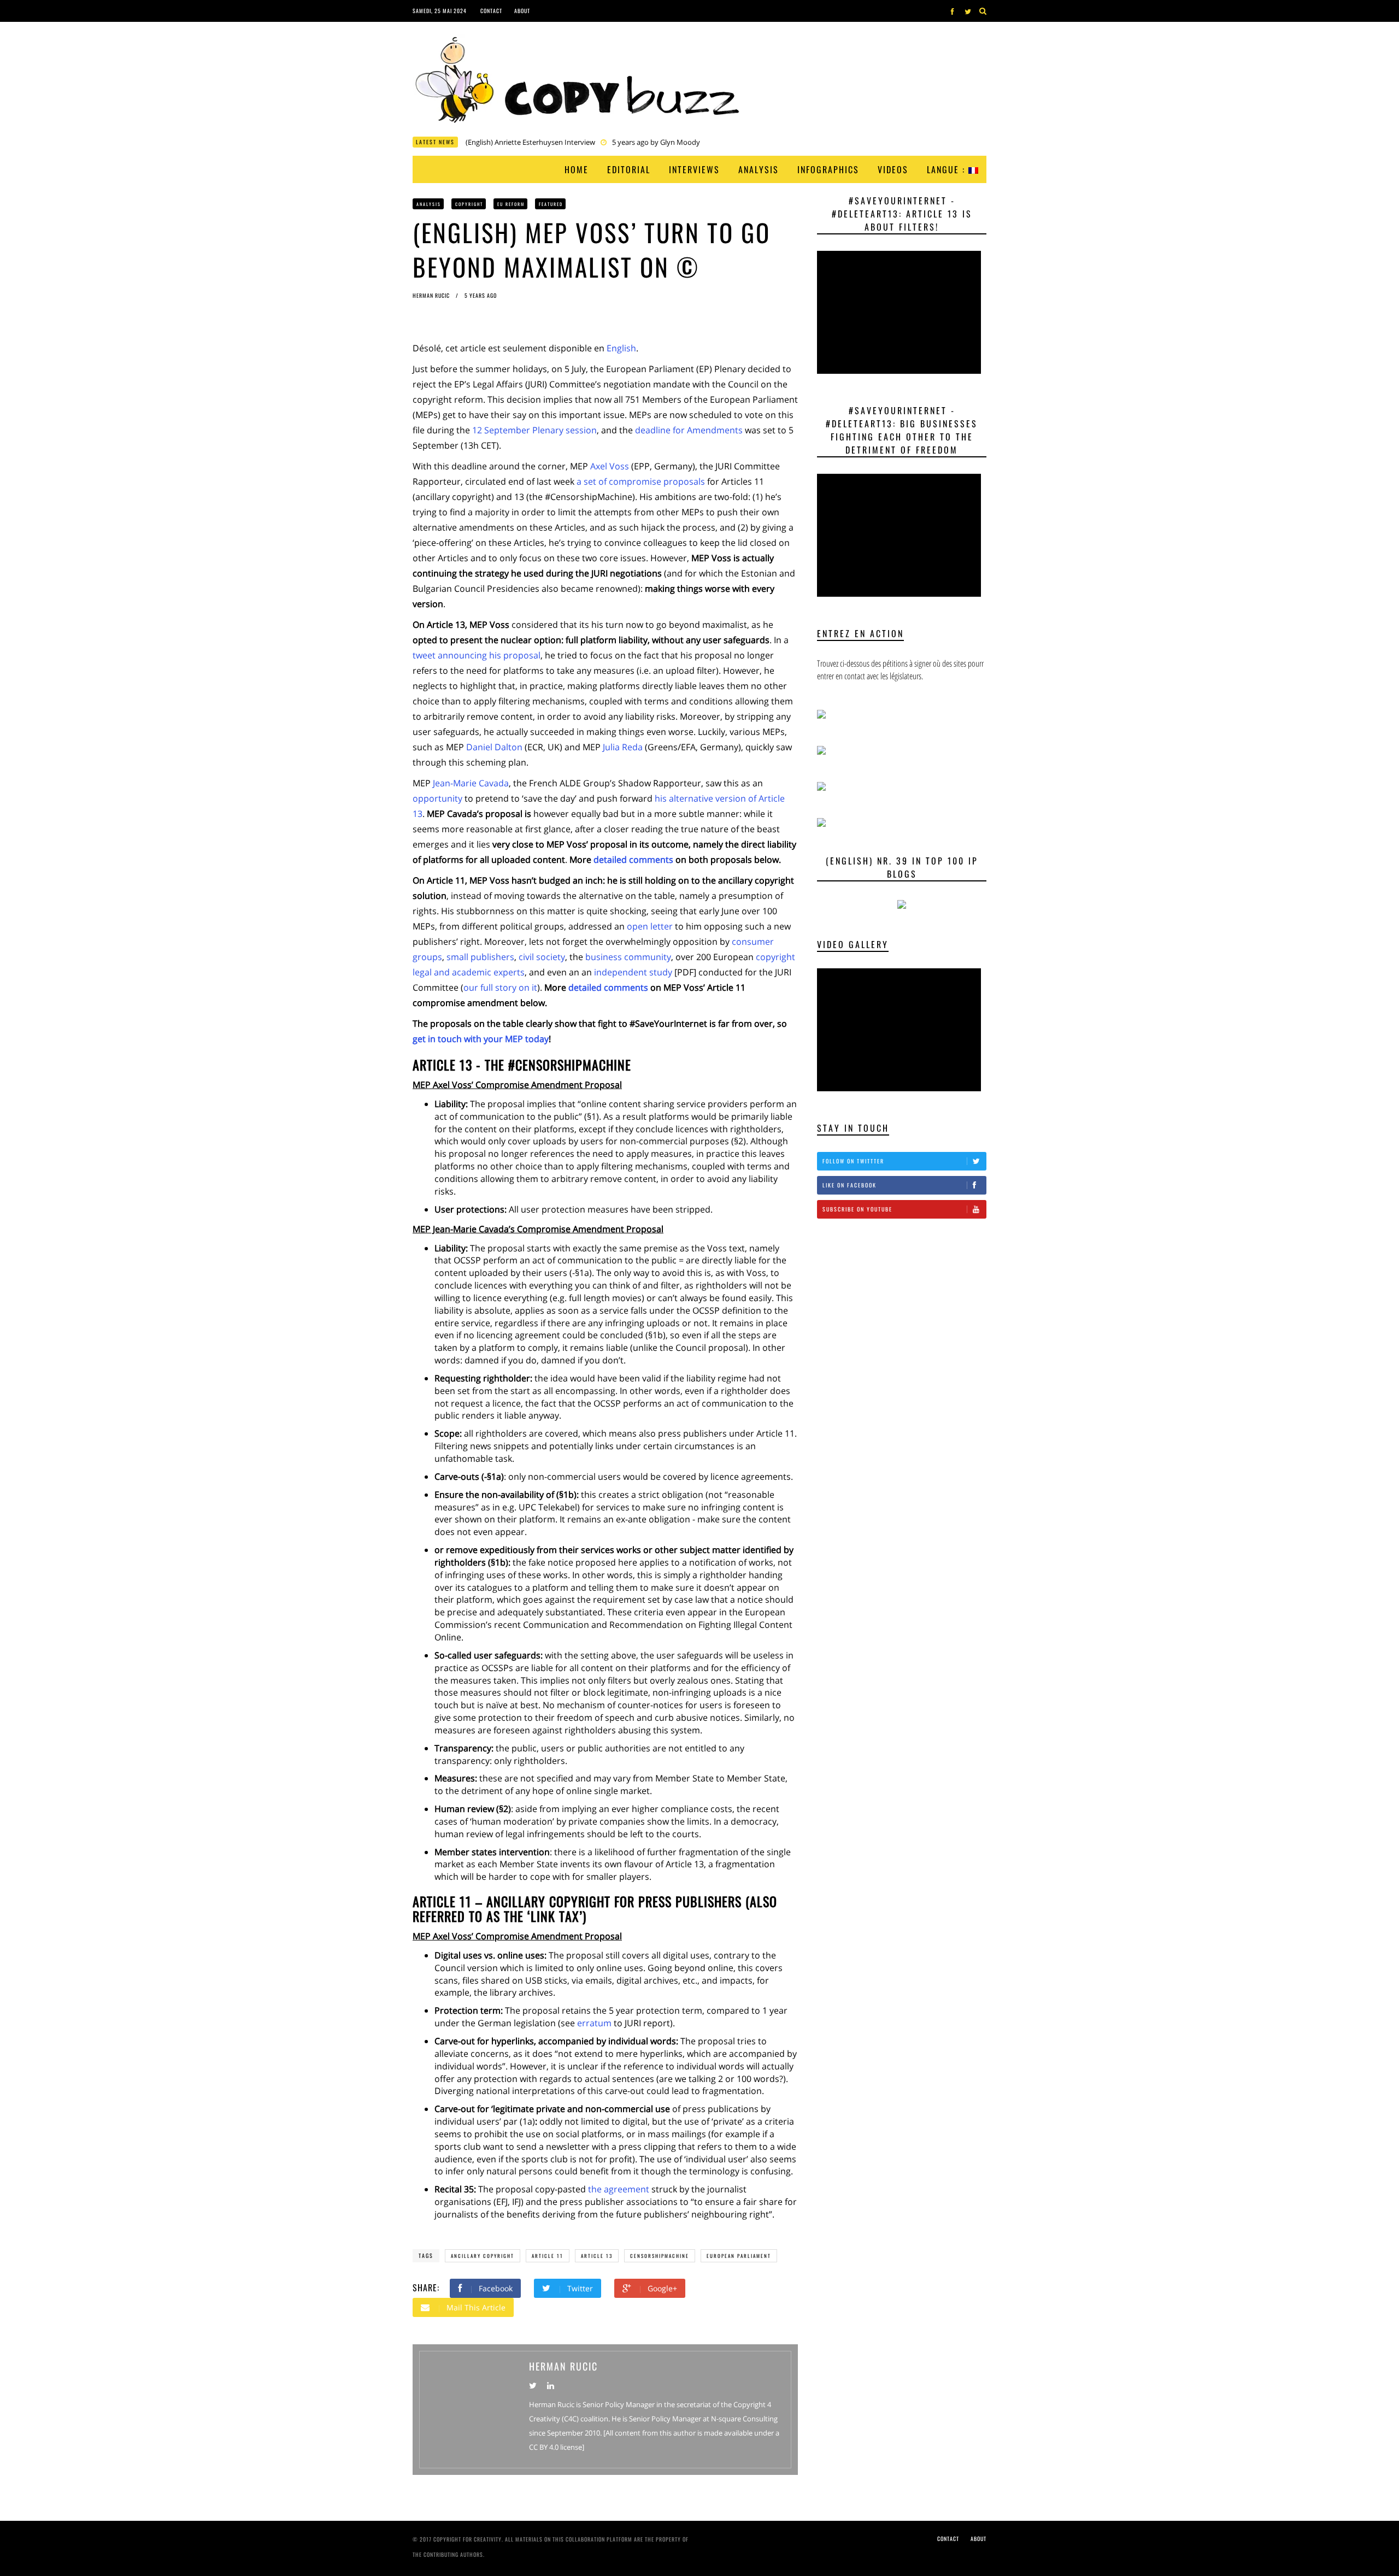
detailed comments (633, 860)
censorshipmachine (660, 2256)
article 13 (597, 2256)
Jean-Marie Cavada (471, 783)
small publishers (480, 957)
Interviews (694, 169)
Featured (551, 204)
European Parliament (739, 2256)
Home (577, 169)
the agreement (619, 2189)
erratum (594, 2023)
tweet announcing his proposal (477, 655)
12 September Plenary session (534, 430)
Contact (491, 11)
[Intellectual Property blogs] (902, 904)
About (522, 11)
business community (628, 957)
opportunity (437, 798)
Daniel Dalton (494, 747)
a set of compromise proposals (641, 481)
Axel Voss (610, 466)
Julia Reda (623, 747)
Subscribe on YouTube (857, 1209)
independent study (633, 972)
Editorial (629, 169)
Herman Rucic (432, 295)
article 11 (548, 2256)
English (621, 348)
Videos (893, 169)
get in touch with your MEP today (481, 1039)
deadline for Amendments (689, 430)
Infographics (828, 169)
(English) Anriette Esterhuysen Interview (530, 142)
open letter (650, 926)
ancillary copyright (483, 2256)
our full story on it (500, 987)
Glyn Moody (680, 142)
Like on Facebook (850, 1185)
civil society (542, 957)
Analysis (759, 169)
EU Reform (511, 204)
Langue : (948, 169)
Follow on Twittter (853, 1161)
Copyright (469, 204)
